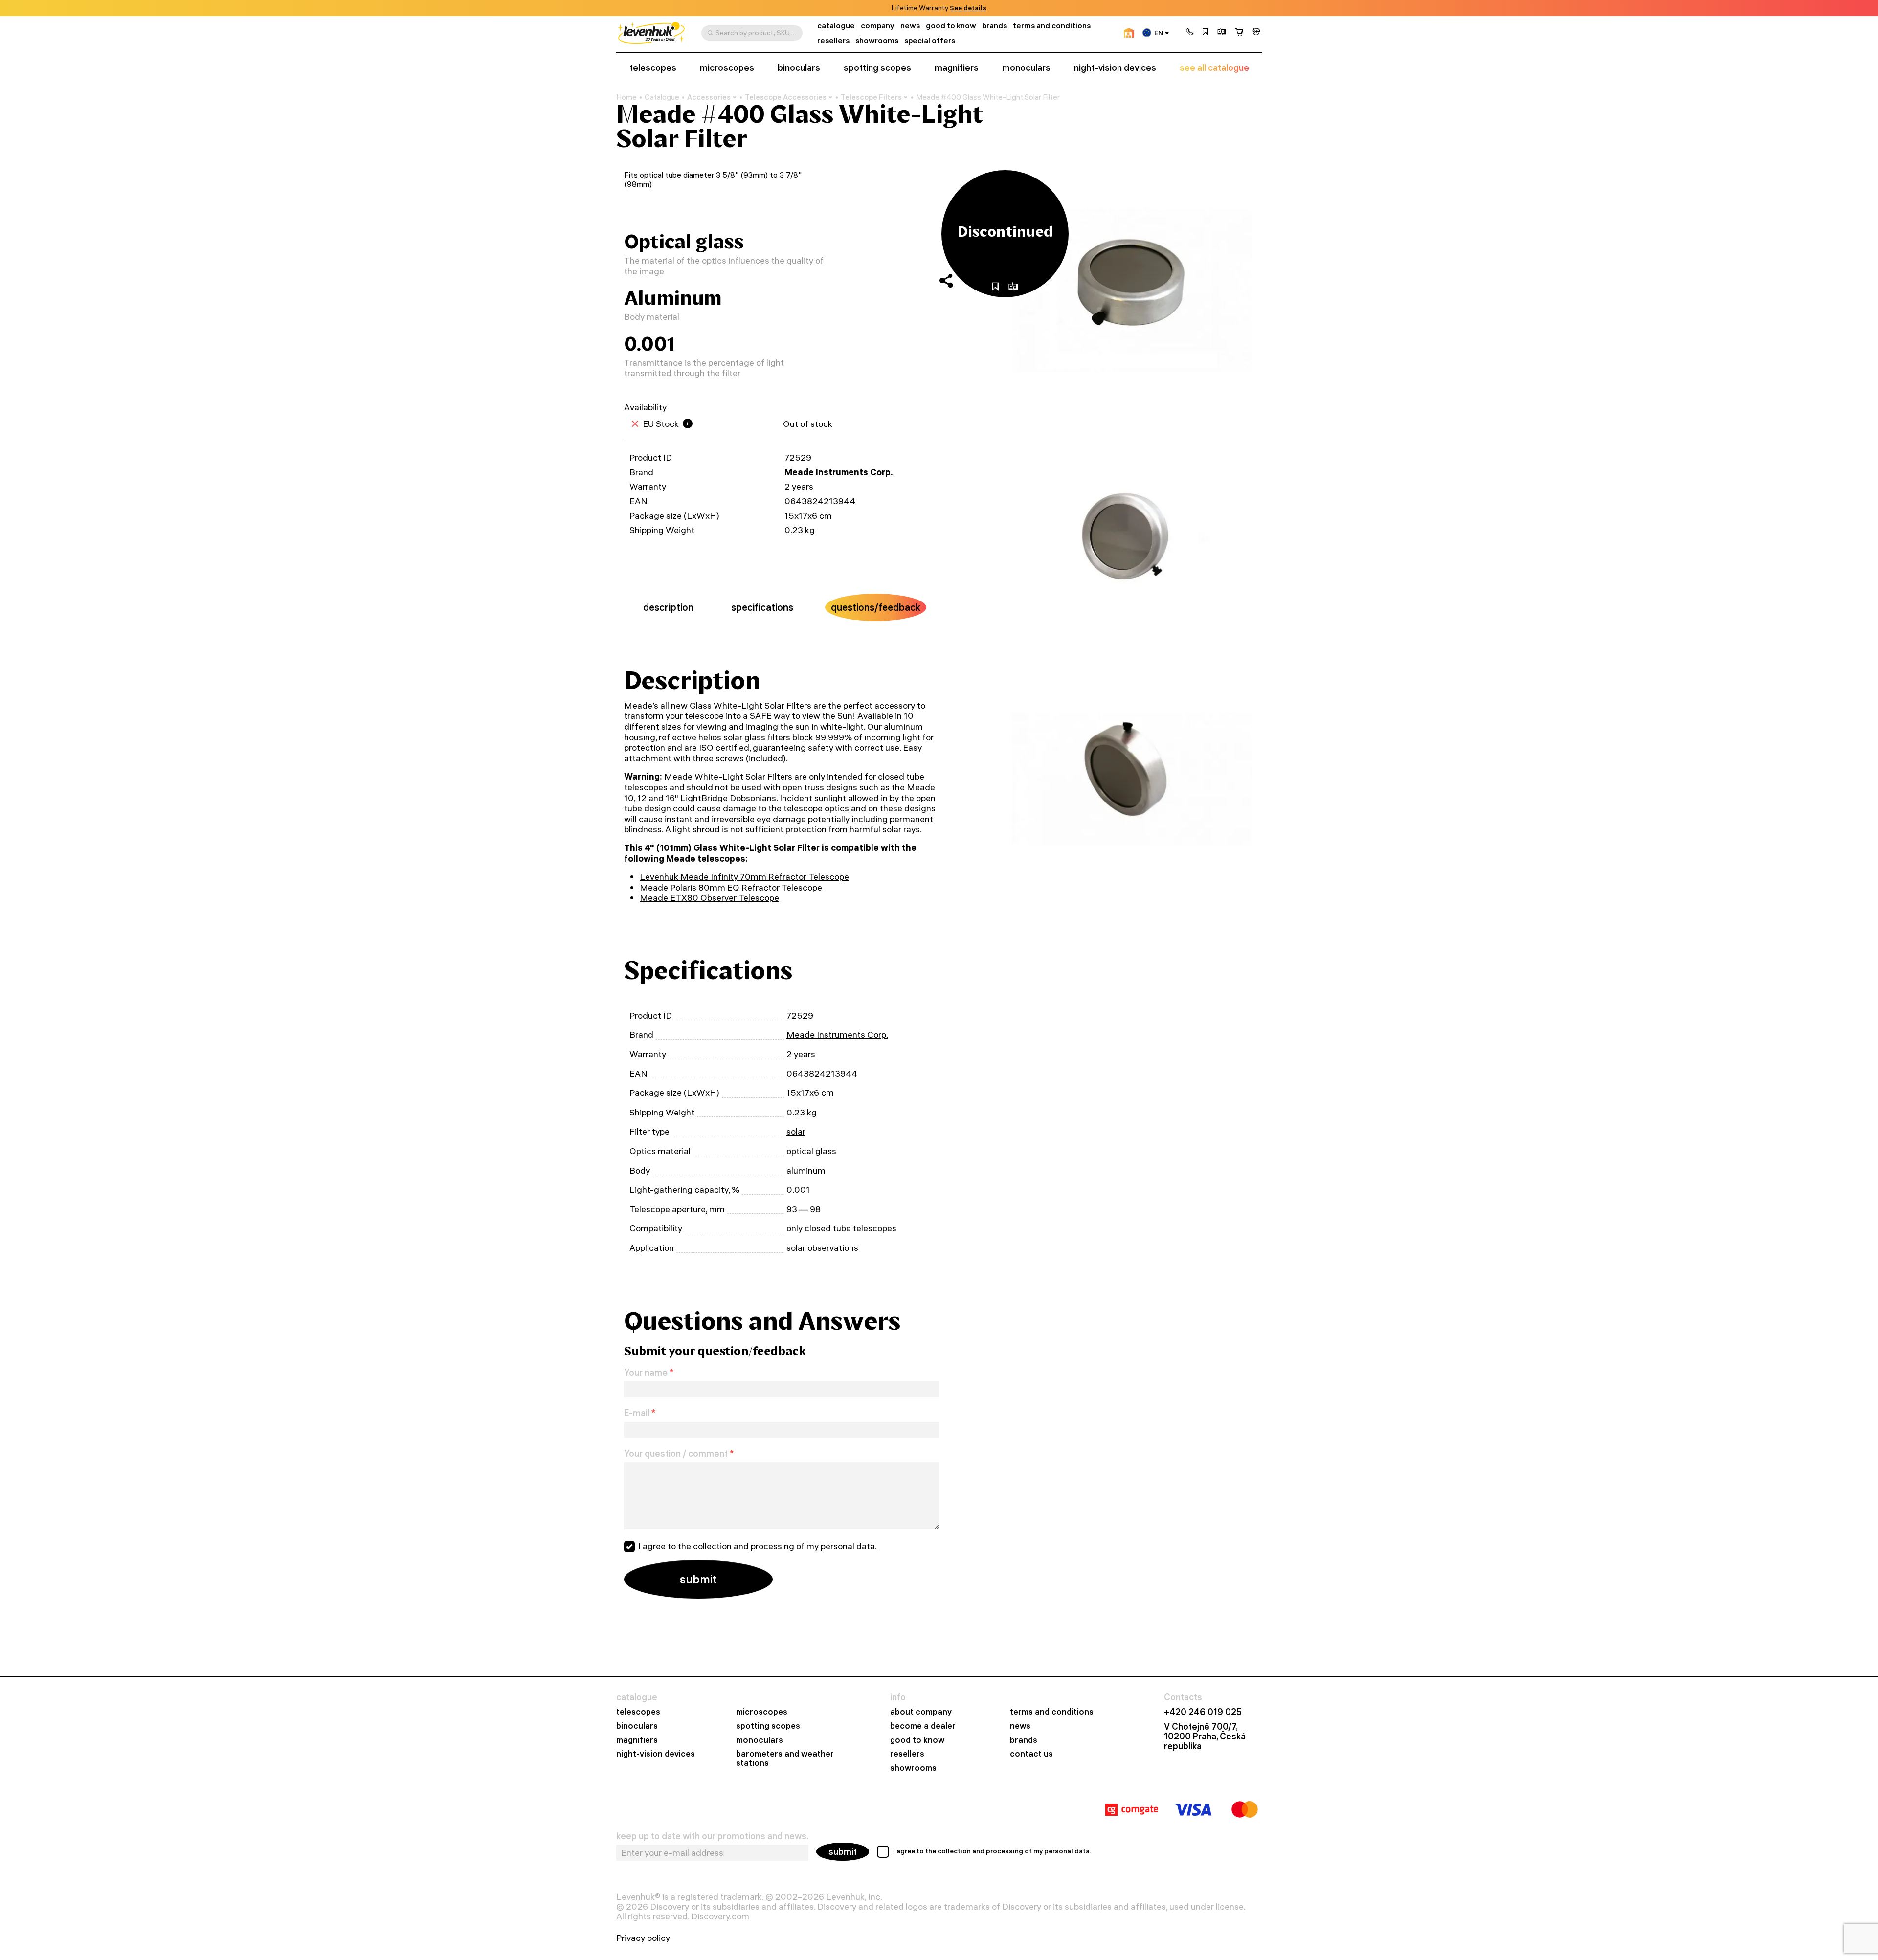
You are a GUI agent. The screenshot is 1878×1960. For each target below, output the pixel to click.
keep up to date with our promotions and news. (712, 1836)
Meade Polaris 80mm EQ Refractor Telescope (731, 887)
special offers (930, 40)
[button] (1190, 33)
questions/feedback (876, 607)
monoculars (1026, 68)
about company (921, 1712)
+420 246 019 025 (1203, 1712)
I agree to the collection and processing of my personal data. (758, 1546)
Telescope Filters (871, 97)
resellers (833, 40)
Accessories (709, 97)
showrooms (953, 8)
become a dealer (923, 1726)
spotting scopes (877, 68)
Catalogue (662, 97)
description (668, 607)
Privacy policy (643, 1938)
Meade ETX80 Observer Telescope (709, 898)
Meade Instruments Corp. (839, 472)
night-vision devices (1115, 68)
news (910, 26)
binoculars (799, 68)
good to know (951, 26)
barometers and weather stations (785, 1759)
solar (796, 1131)
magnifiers (957, 68)
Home (626, 97)
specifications (762, 607)
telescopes (653, 68)
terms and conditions (1052, 26)
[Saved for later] (1206, 33)
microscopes (727, 68)
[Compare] (1222, 33)
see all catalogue (1214, 68)
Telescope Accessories (786, 97)
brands (995, 26)
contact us (1031, 1754)
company (878, 26)
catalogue (836, 26)
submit (843, 1852)
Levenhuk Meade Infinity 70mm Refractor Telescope (744, 877)
